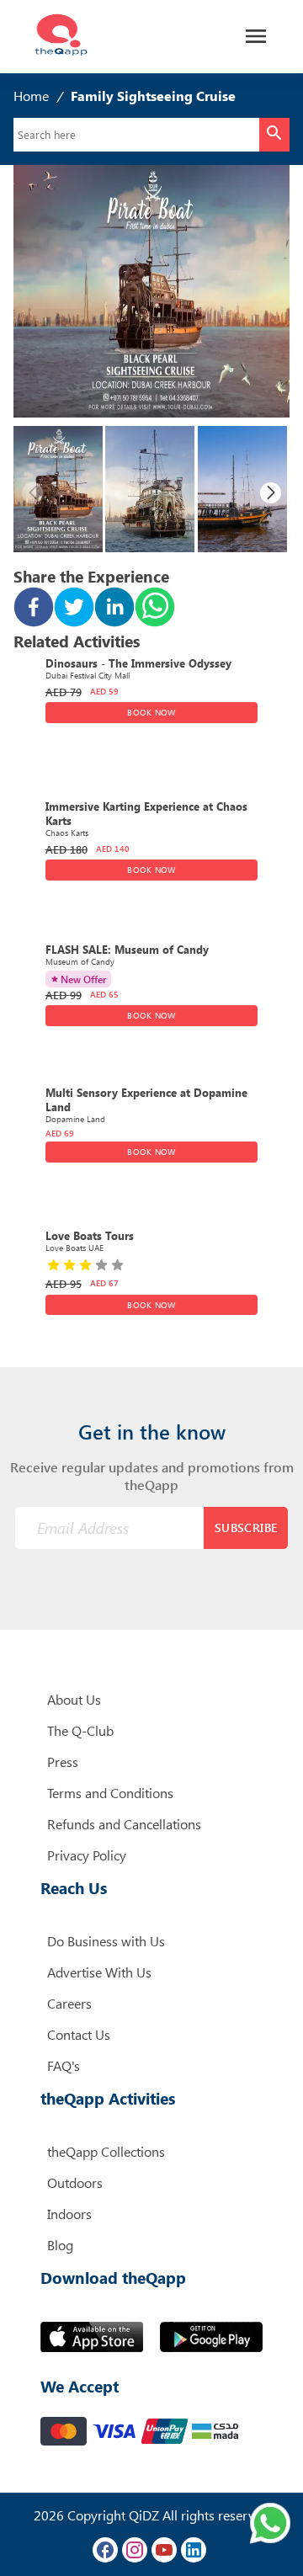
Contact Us (79, 2034)
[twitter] (74, 609)
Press (63, 1762)
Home (31, 96)
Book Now (151, 712)
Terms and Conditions (110, 1793)
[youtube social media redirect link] (164, 2550)
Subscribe (246, 1528)
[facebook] (34, 609)
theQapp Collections (106, 2151)
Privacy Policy (87, 1855)
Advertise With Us (99, 1972)
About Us (74, 1699)
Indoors (69, 2214)
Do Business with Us (106, 1941)
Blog (60, 2245)
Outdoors (75, 2182)
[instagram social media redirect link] (135, 2550)
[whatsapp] (155, 609)
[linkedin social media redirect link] (194, 2550)
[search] (274, 135)
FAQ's (64, 2065)
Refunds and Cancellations (124, 1824)
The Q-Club (80, 1730)
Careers (69, 2003)
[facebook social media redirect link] (105, 2550)
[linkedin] (114, 609)
